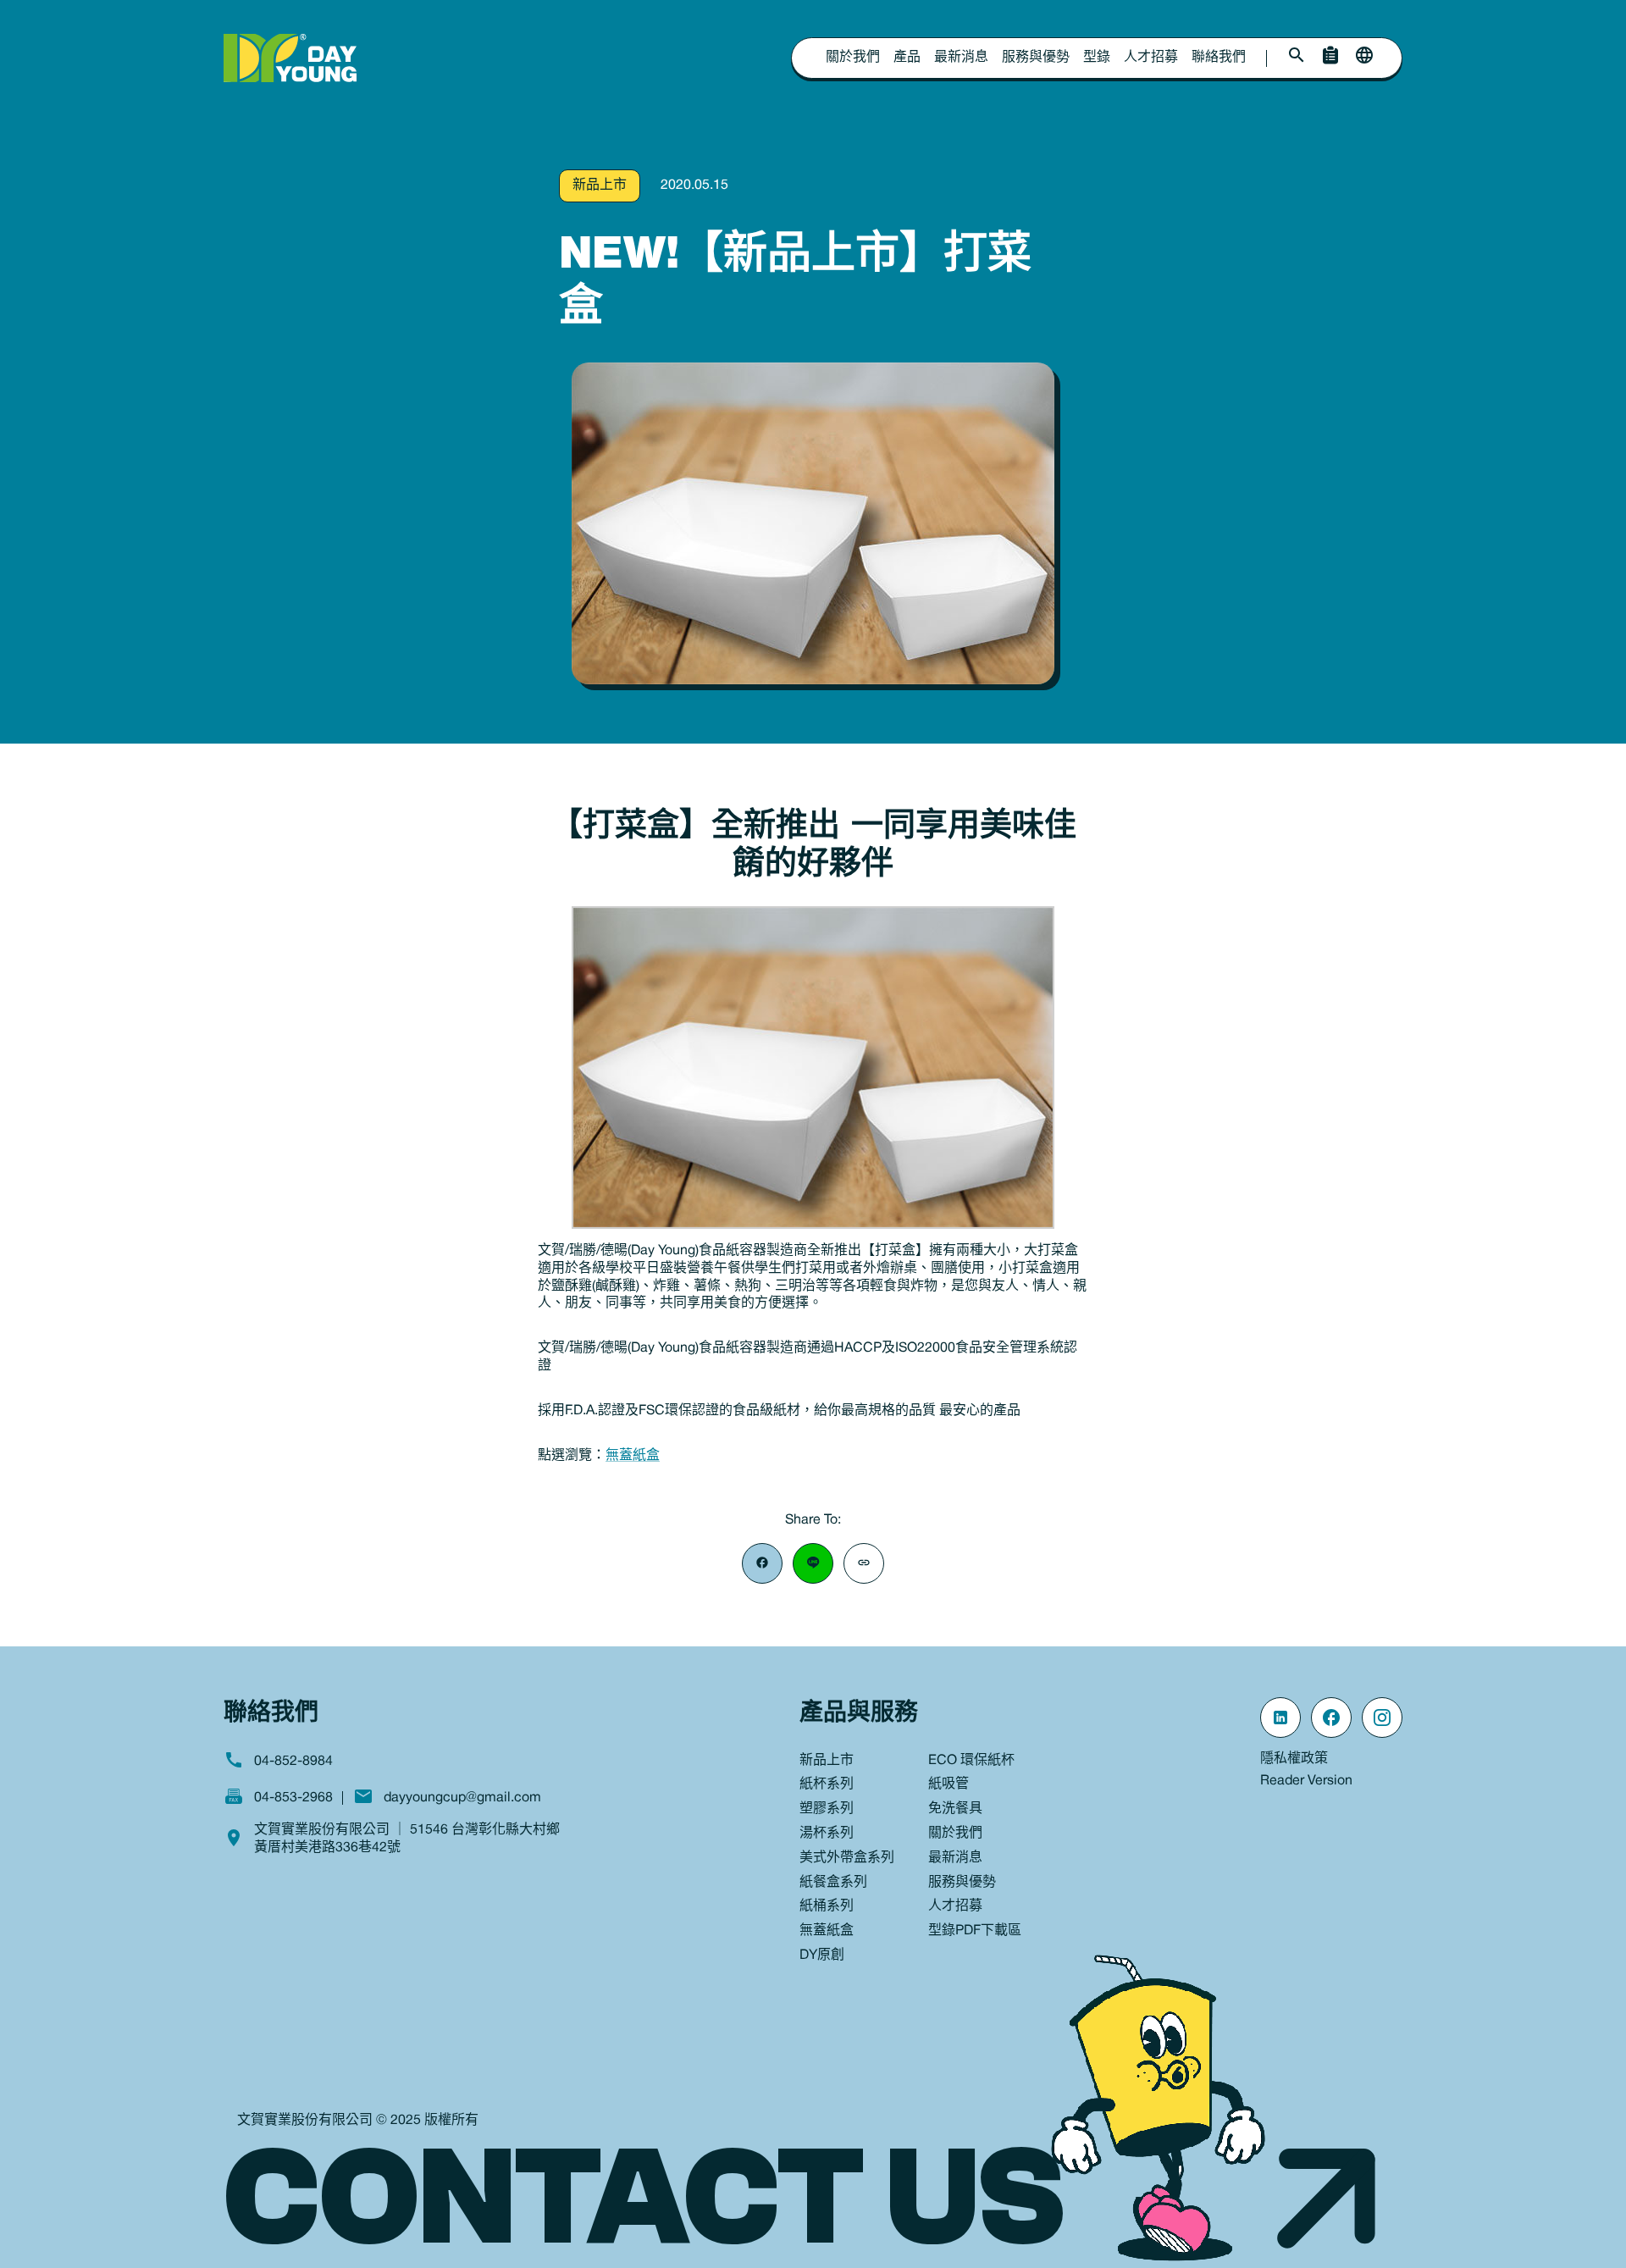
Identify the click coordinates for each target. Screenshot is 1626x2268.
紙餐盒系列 (833, 1883)
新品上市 (600, 185)
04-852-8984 (293, 1762)
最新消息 (961, 58)
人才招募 (1151, 58)
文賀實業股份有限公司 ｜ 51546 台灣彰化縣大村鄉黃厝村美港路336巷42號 (407, 1839)
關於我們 (853, 58)
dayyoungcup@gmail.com (462, 1798)
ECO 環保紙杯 (971, 1761)
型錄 (1097, 58)
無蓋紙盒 (633, 1456)
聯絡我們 (1219, 58)
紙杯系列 (827, 1784)
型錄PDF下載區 (975, 1931)
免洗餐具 (955, 1809)
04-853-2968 (293, 1798)
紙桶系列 (827, 1906)
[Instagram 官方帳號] (1382, 1718)
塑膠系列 (827, 1809)
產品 (907, 58)
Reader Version (1306, 1781)
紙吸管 (948, 1784)
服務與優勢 (1036, 58)
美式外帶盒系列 (847, 1858)
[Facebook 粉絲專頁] (1331, 1718)
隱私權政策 (1294, 1759)
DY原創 (822, 1955)
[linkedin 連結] (1280, 1718)
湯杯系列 (827, 1834)
